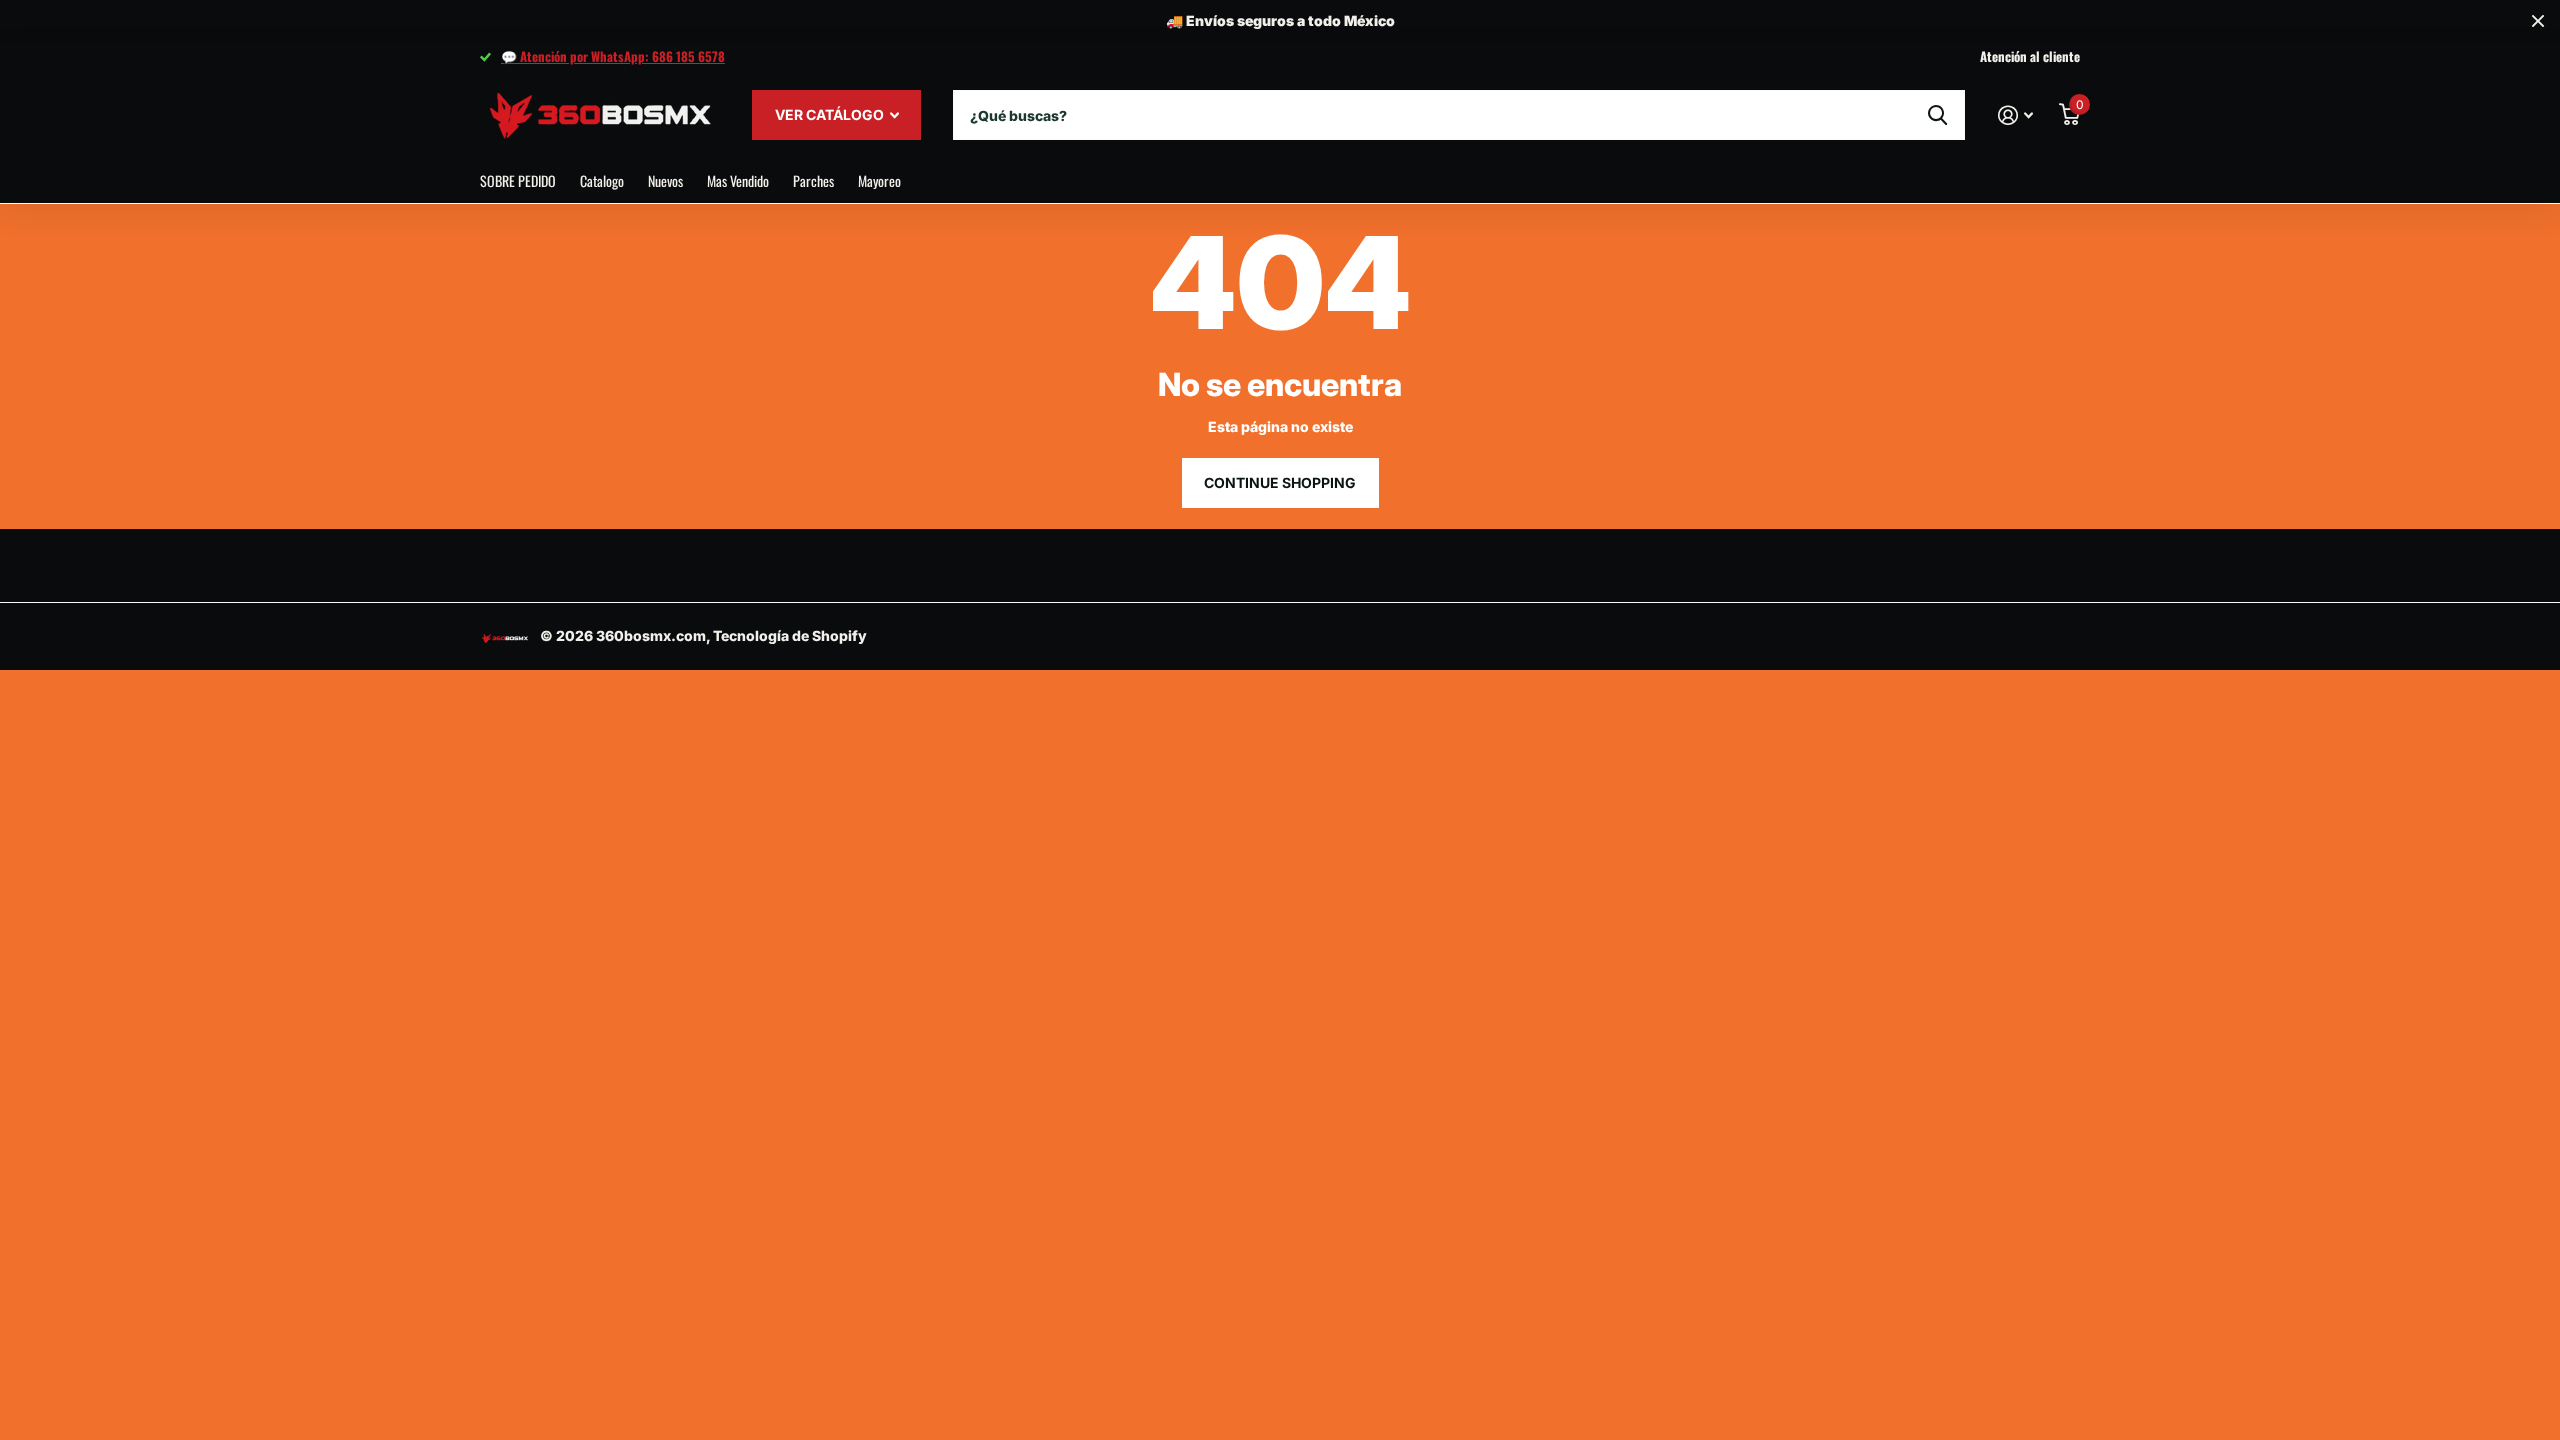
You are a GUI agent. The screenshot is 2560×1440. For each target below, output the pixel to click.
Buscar (1937, 115)
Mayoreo (879, 180)
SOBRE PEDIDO (518, 180)
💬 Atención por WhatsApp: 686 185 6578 (613, 56)
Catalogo (602, 180)
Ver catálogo (831, 114)
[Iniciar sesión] (2015, 115)
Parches (813, 180)
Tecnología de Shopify (790, 635)
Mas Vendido (738, 180)
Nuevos (665, 180)
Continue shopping (1280, 482)
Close (2538, 21)
